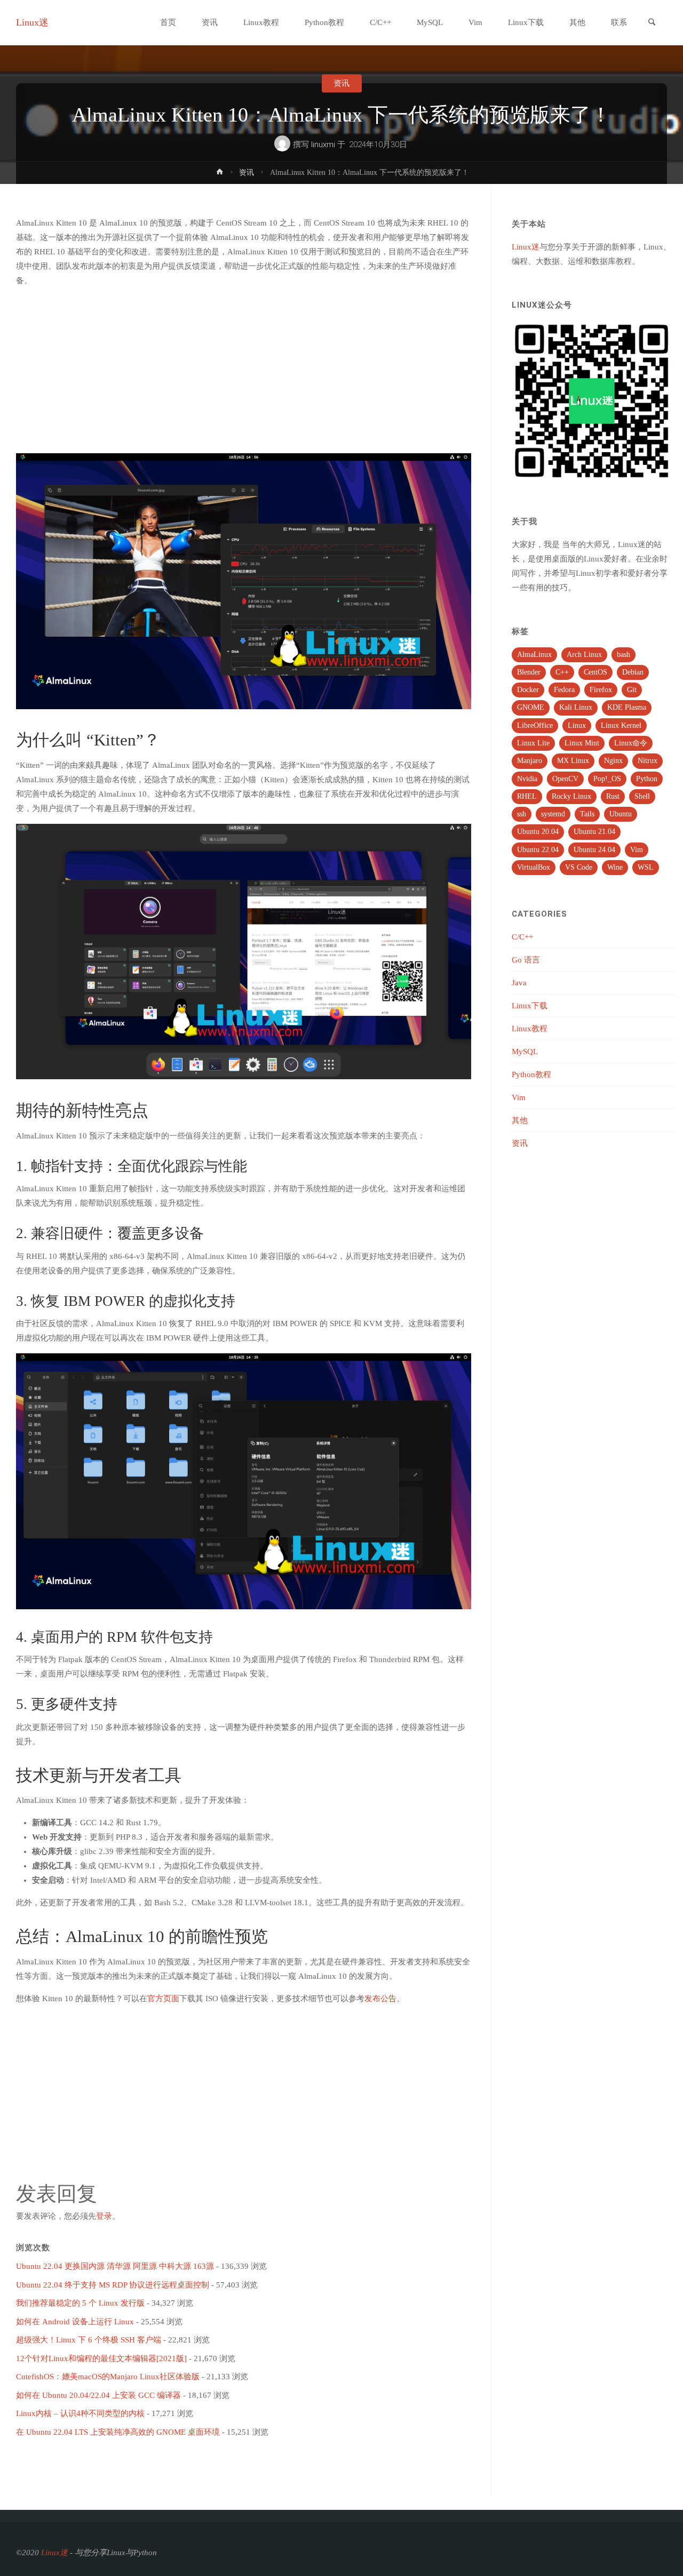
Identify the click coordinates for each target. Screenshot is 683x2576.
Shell (642, 796)
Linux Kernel (621, 725)
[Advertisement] (244, 371)
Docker (528, 690)
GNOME (531, 707)
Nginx (613, 761)
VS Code (579, 867)
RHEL (527, 796)
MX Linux (573, 761)
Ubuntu (621, 814)
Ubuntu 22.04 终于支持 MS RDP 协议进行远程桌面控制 (113, 2285)
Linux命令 (631, 743)
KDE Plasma (627, 707)
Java (519, 983)
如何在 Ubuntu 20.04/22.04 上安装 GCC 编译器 (98, 2395)
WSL (646, 867)
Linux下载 (530, 1006)
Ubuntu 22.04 (538, 850)
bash (624, 655)
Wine (615, 867)
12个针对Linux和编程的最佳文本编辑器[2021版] (101, 2358)
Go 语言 (526, 960)
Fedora (564, 690)
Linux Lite (533, 743)
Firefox (601, 690)
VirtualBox (534, 867)
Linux (577, 725)
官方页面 (163, 1999)
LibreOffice (535, 725)
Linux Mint (582, 743)
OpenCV (565, 779)
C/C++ (522, 937)
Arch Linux (584, 655)
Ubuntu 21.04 (594, 832)
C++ (562, 672)
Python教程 (531, 1074)
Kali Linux (576, 707)
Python (647, 779)
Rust (613, 796)
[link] (652, 23)
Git (632, 690)
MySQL (525, 1052)
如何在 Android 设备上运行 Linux (75, 2322)
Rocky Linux (571, 796)
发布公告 (380, 1999)
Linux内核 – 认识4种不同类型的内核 (80, 2413)
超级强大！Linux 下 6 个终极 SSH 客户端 (89, 2340)
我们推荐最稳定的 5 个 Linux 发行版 (80, 2303)
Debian (633, 672)
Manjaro (530, 761)
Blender (529, 672)
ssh (522, 814)
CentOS (595, 672)
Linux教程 (530, 1029)
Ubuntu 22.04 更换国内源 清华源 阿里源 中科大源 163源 (115, 2266)
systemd (553, 814)
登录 (104, 2216)
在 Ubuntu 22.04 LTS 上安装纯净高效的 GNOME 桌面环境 (118, 2432)
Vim (637, 850)
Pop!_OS (607, 779)
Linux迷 (32, 22)
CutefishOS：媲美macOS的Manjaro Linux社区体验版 (108, 2377)
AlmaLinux (534, 655)
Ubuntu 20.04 (538, 832)
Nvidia (527, 779)
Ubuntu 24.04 (594, 850)
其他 (520, 1120)
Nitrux (648, 761)
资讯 (341, 83)
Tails (587, 814)
